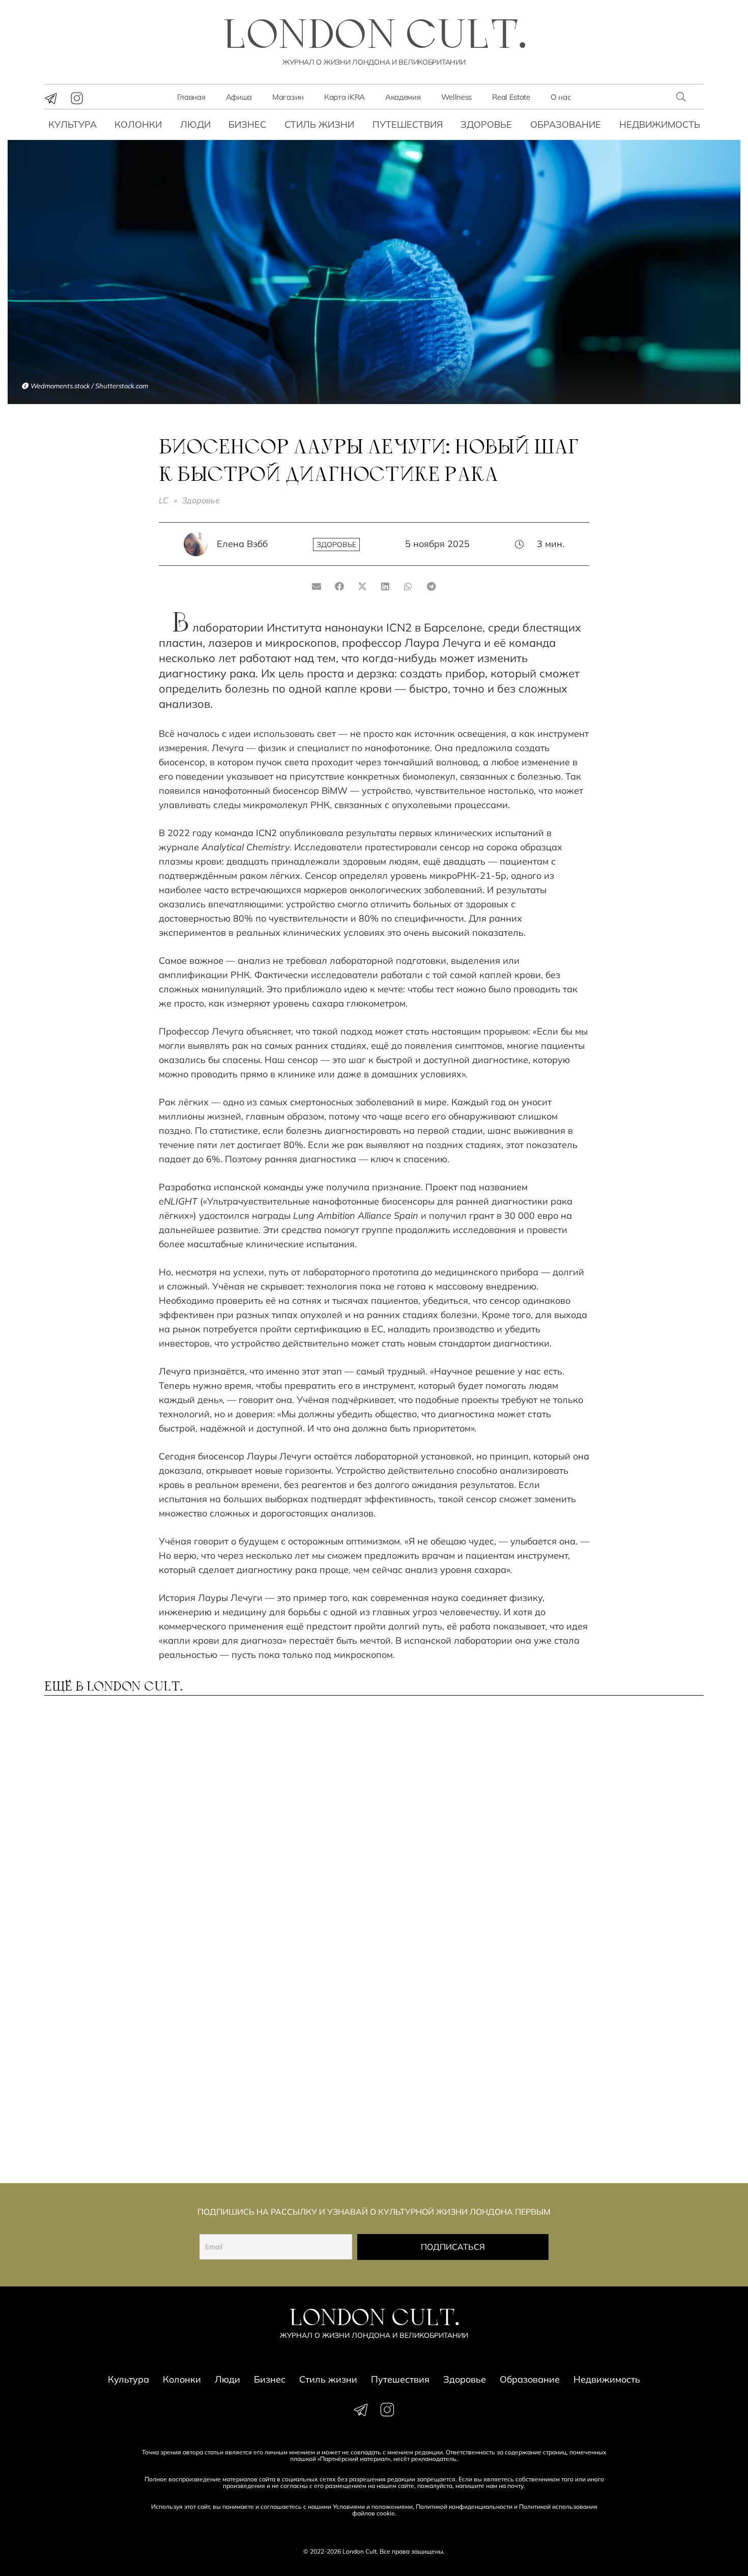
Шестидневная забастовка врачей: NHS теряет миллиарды (619, 1963)
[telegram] (51, 98)
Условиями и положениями (373, 2507)
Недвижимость (660, 124)
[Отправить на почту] (317, 586)
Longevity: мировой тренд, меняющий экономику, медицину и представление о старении (119, 1824)
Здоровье (486, 124)
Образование (566, 124)
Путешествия (408, 124)
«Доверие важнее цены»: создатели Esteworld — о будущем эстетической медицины (280, 1968)
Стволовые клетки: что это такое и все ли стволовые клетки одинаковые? (285, 2106)
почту (515, 2486)
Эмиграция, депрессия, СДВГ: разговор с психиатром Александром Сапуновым (454, 1820)
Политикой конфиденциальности (464, 2507)
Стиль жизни (319, 124)
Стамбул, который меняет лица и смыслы (449, 1958)
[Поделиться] (340, 586)
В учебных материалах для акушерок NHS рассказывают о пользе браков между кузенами (454, 2111)
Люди (195, 124)
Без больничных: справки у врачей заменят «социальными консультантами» (116, 1968)
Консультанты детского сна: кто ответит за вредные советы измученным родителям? (623, 1824)
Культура (73, 124)
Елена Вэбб (242, 544)
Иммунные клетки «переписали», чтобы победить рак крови (602, 2106)
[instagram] (77, 98)
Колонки (138, 124)
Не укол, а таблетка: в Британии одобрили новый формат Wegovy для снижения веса (285, 1824)
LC (164, 500)
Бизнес (247, 124)
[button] (681, 97)
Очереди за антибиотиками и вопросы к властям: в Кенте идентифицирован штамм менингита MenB (123, 2111)
